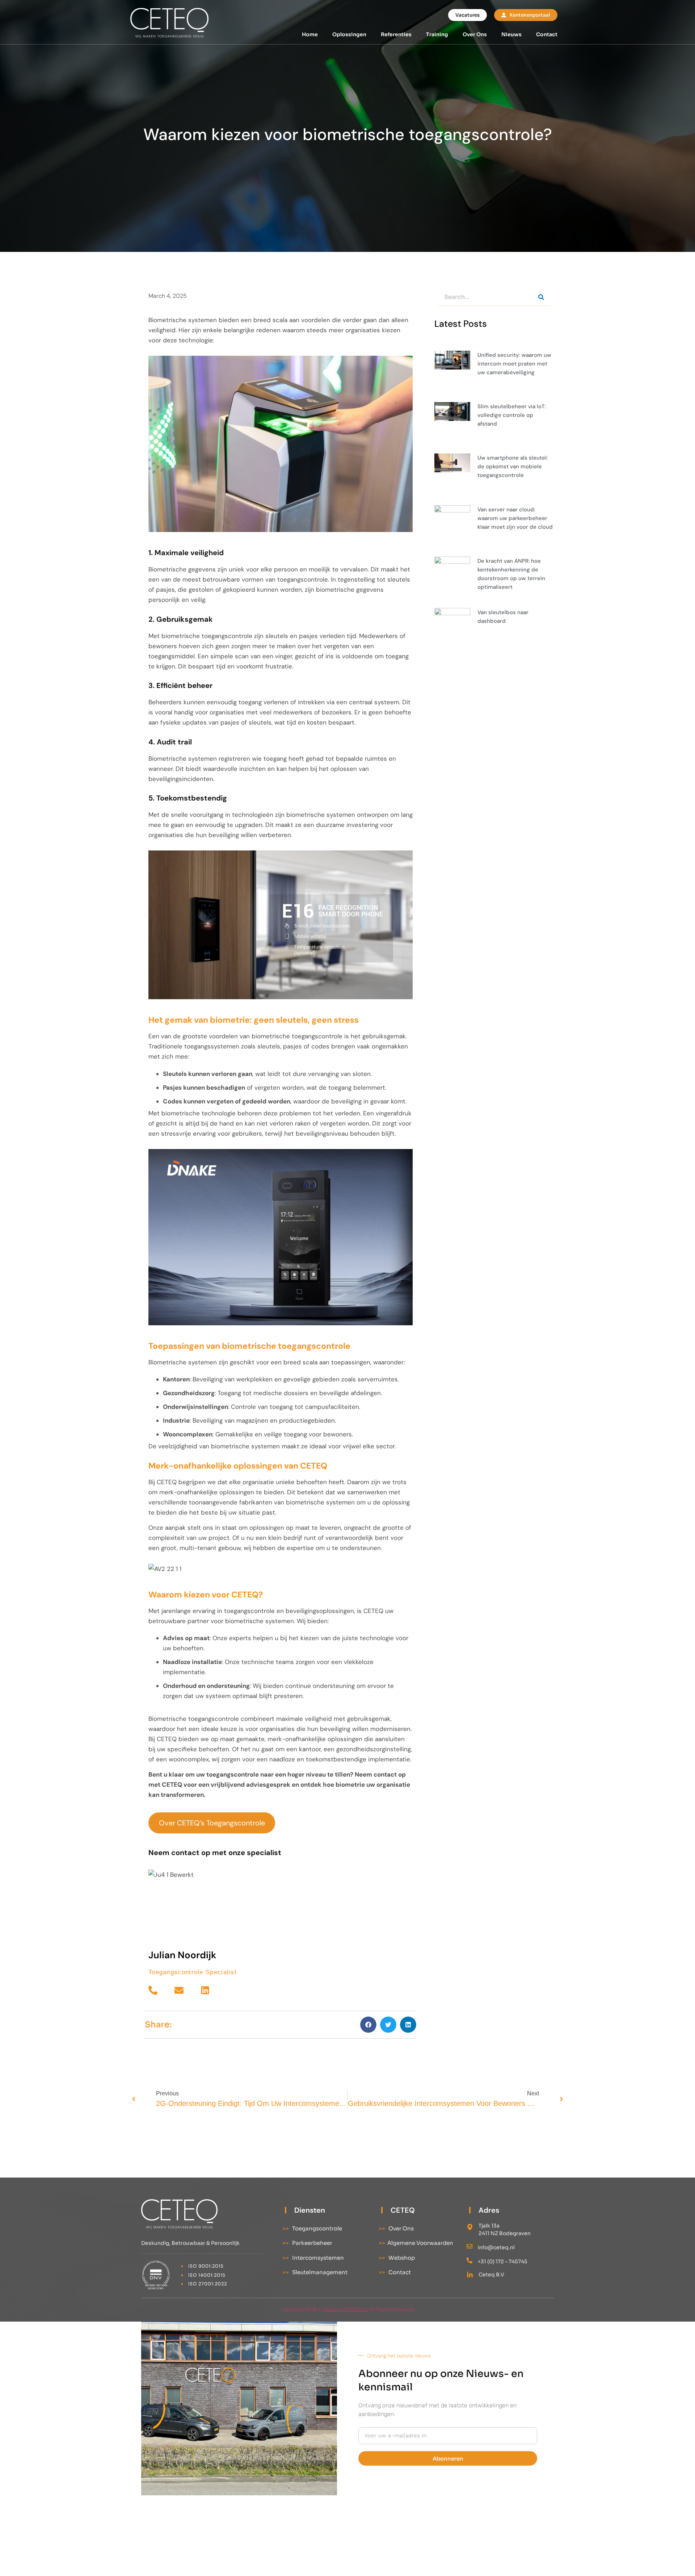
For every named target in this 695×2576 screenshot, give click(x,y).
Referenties (396, 34)
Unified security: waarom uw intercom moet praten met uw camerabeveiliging (514, 364)
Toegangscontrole (312, 2228)
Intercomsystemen (313, 2258)
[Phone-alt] (153, 1990)
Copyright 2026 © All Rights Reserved (348, 2309)
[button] (368, 2025)
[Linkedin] (205, 1990)
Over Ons (475, 34)
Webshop (397, 2258)
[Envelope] (179, 1990)
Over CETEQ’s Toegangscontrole (212, 1823)
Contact (547, 34)
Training (437, 34)
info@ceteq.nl (496, 2247)
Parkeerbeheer (307, 2243)
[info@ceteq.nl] (469, 2246)
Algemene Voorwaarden (416, 2243)
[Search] (541, 297)
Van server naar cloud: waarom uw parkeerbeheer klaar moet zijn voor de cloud (515, 518)
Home (310, 34)
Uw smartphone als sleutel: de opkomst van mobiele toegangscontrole (513, 466)
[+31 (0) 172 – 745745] (469, 2260)
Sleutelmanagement (315, 2272)
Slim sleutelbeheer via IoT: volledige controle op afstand (512, 415)
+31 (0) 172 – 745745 (503, 2262)
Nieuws (511, 34)
